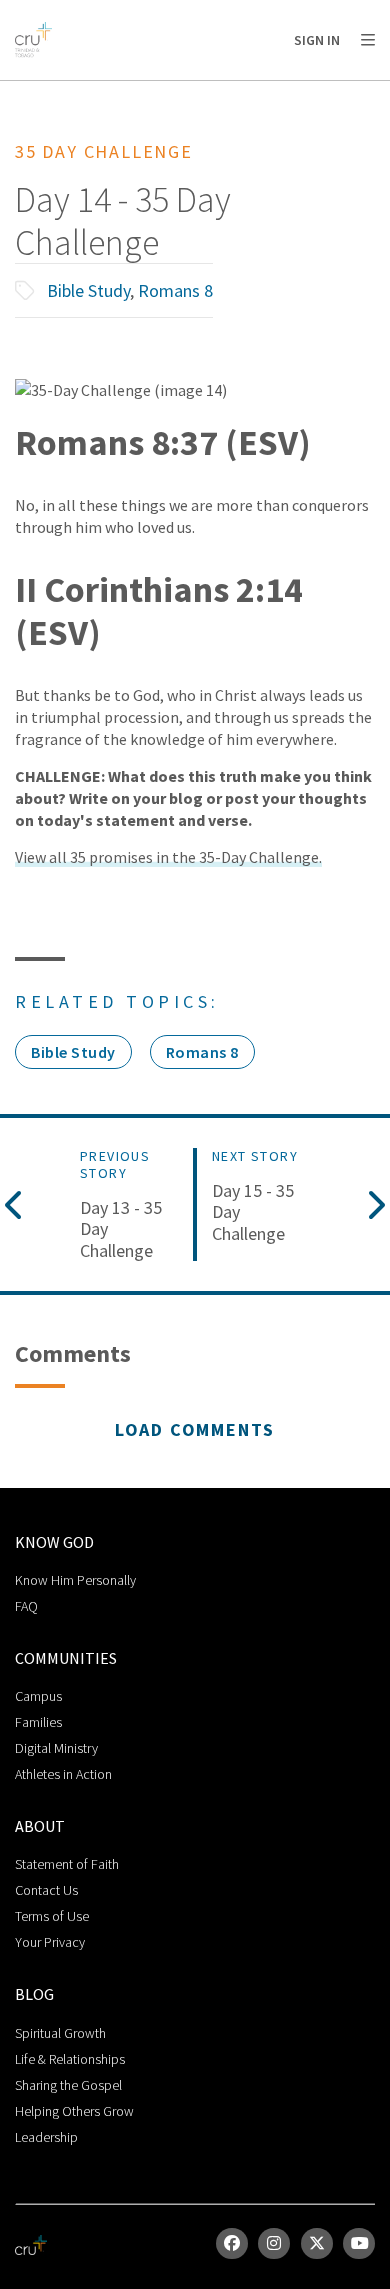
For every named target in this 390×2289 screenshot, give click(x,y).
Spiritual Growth (60, 2033)
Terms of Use (52, 1916)
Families (38, 1722)
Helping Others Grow (74, 2111)
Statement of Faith (67, 1864)
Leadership (46, 2137)
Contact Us (46, 1890)
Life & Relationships (70, 2059)
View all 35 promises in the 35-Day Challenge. (168, 857)
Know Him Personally (75, 1580)
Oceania (174, 90)
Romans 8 (175, 290)
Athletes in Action (63, 1774)
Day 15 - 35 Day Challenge (253, 1212)
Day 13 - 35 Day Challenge (121, 1229)
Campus (38, 1696)
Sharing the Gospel (68, 2085)
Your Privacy (50, 1942)
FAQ (26, 1606)
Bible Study (88, 290)
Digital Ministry (56, 1748)
